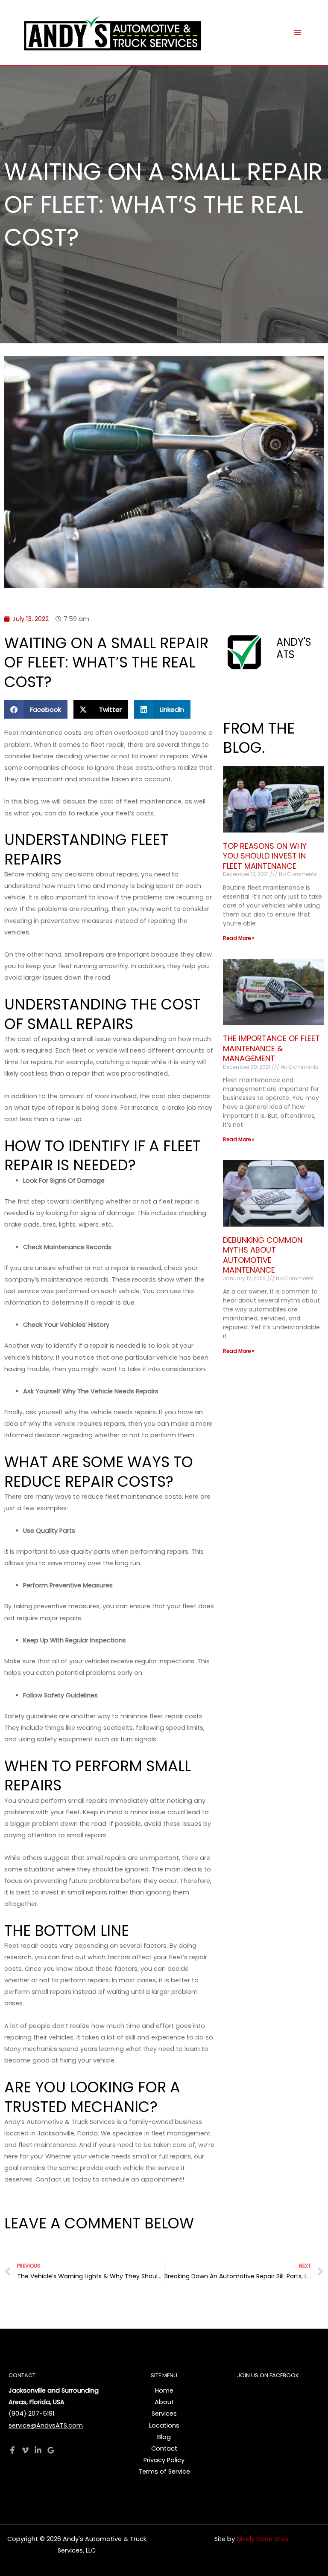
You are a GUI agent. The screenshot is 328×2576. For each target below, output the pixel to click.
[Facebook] (12, 2450)
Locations (164, 2425)
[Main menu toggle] (298, 32)
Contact (164, 2448)
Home (164, 2390)
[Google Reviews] (51, 2450)
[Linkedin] (38, 2450)
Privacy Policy (164, 2460)
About (164, 2402)
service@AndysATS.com (46, 2425)
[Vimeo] (25, 2450)
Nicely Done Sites (263, 2539)
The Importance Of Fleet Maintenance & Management (271, 1048)
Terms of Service (164, 2472)
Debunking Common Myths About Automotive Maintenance (263, 1255)
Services (164, 2414)
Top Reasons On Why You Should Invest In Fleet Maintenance (265, 856)
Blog (164, 2437)
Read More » (239, 938)
